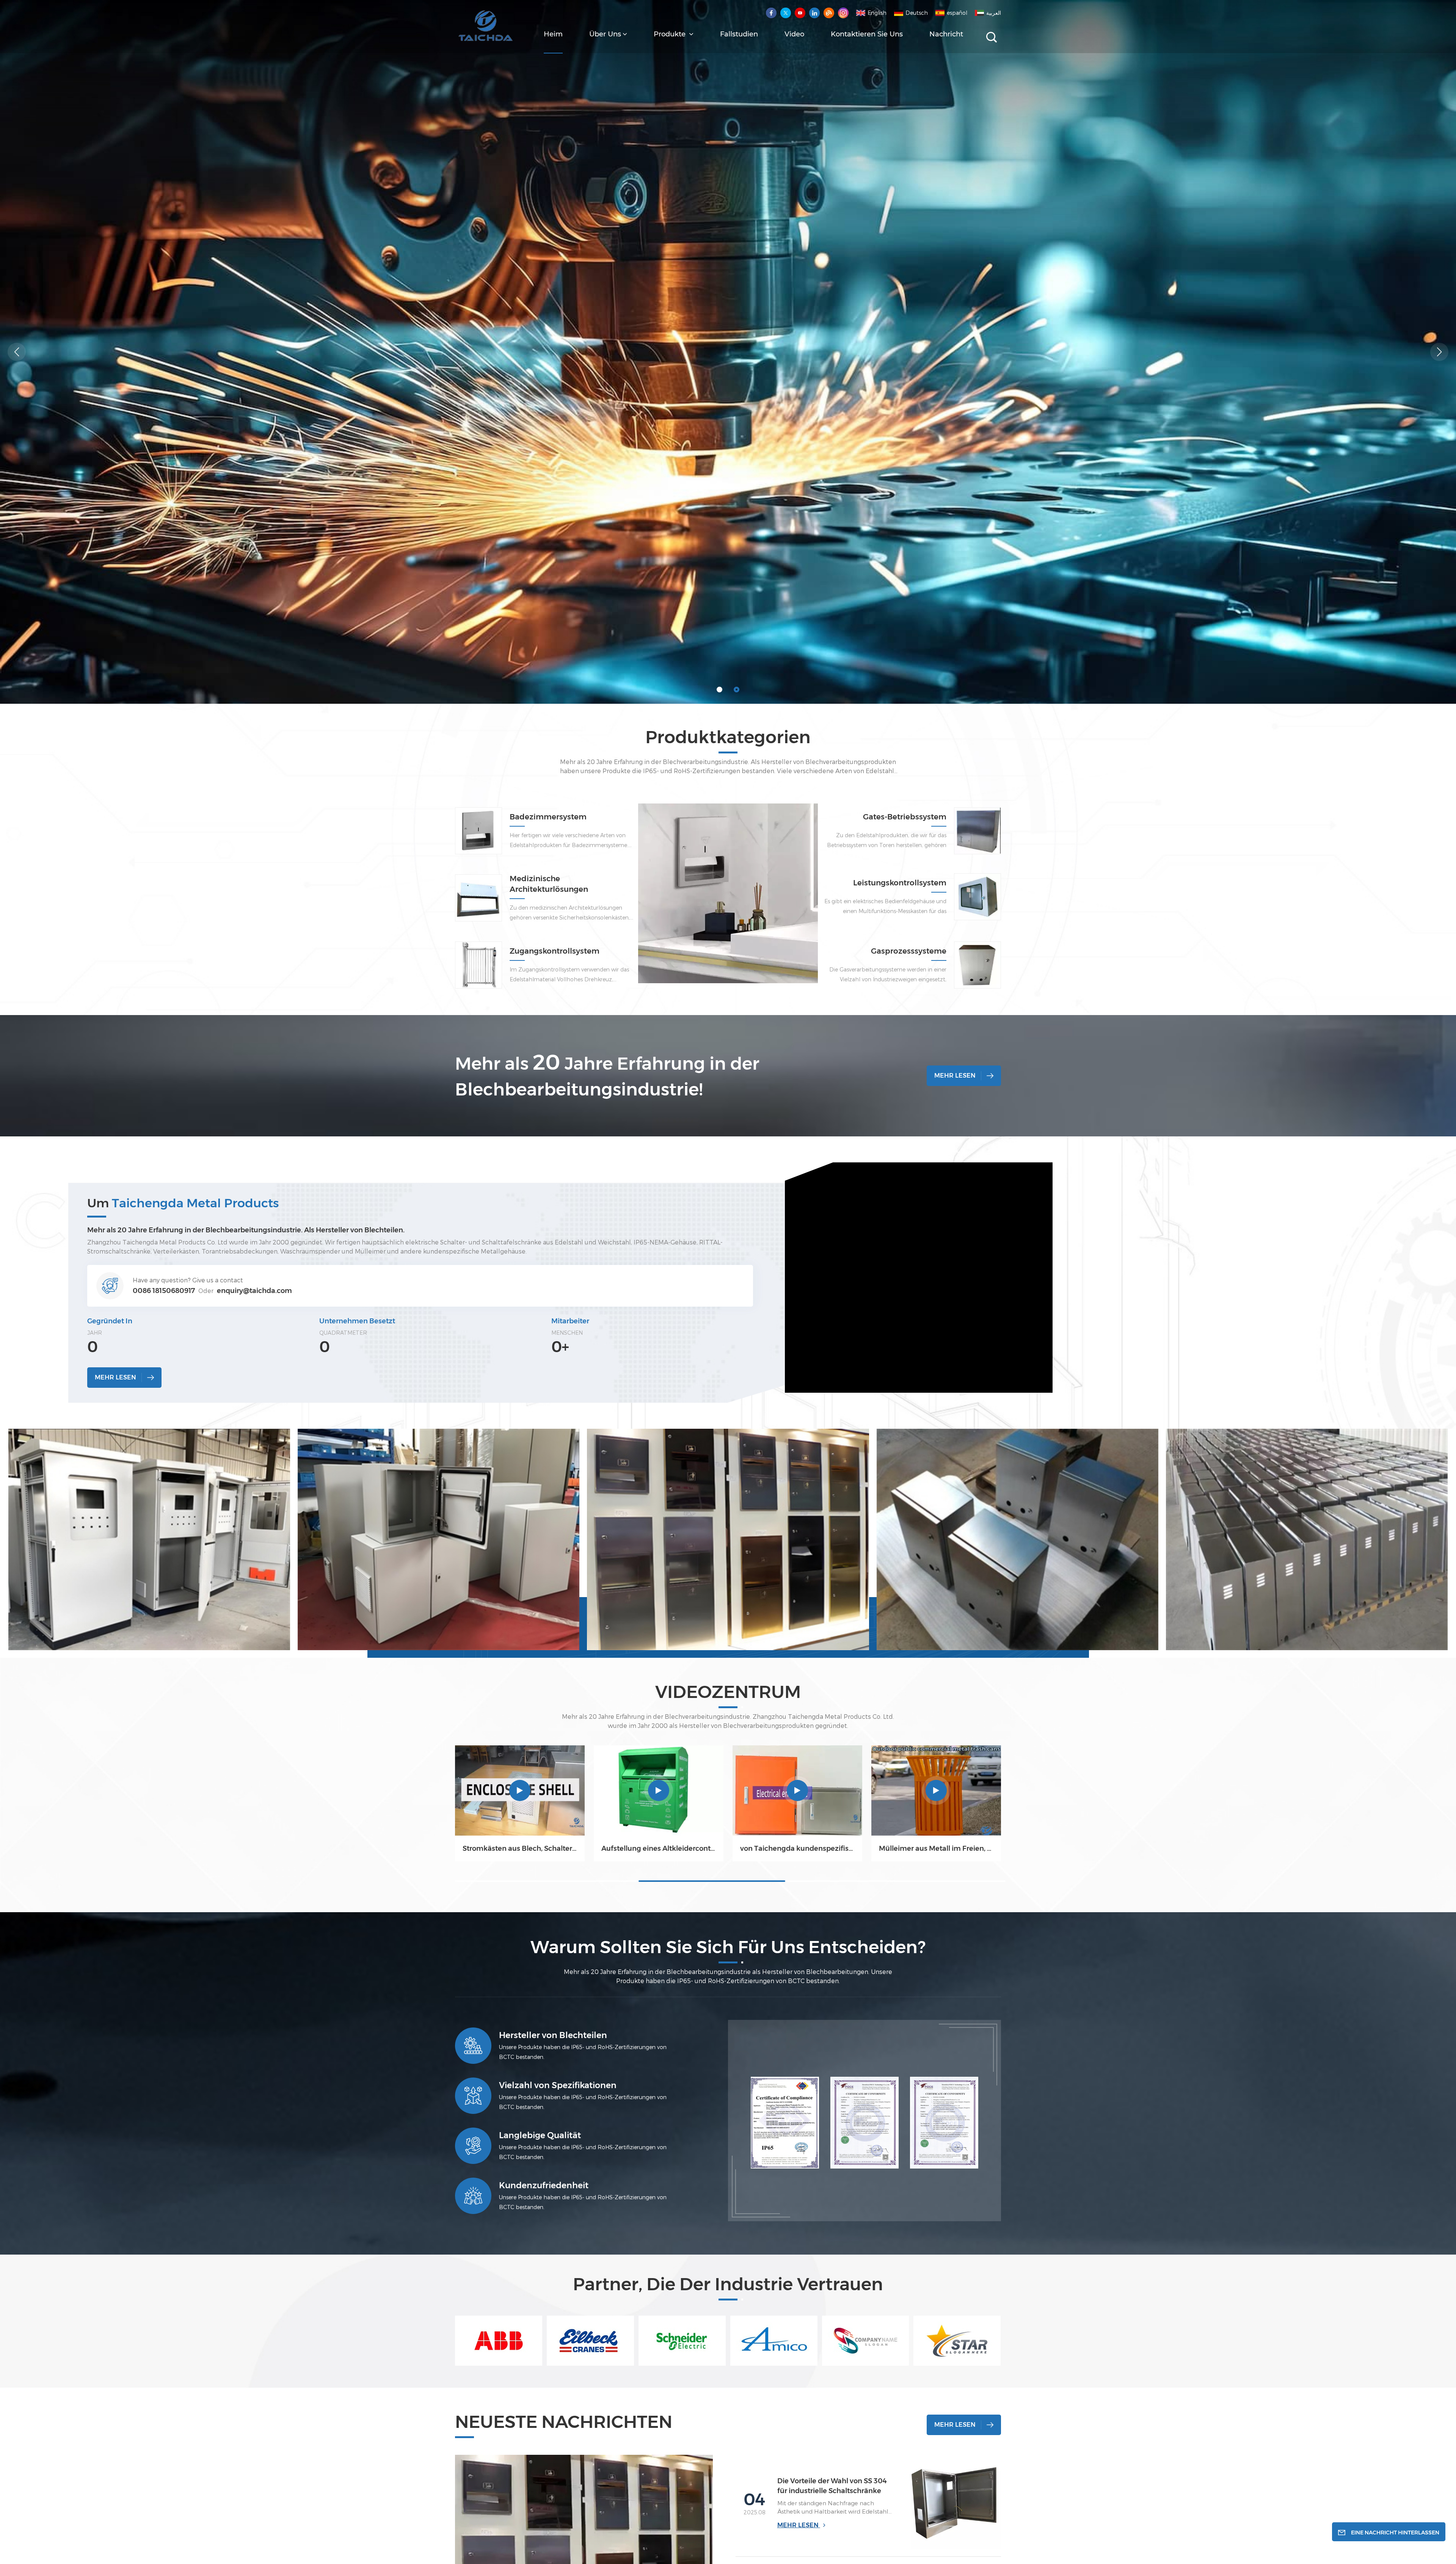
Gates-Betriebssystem (905, 817)
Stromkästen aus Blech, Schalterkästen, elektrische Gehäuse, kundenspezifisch (520, 1848)
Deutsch (917, 13)
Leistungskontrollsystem (900, 883)
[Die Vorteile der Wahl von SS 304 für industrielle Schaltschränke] (954, 2502)
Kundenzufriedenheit (544, 2185)
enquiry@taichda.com (254, 1291)
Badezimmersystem (548, 817)
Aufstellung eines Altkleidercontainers (659, 1848)
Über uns (605, 34)
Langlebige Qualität (540, 2135)
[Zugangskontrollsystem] (479, 965)
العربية (994, 13)
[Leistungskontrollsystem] (977, 897)
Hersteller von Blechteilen (553, 2035)
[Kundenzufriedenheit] (473, 2196)
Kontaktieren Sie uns (867, 34)
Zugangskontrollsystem (555, 951)
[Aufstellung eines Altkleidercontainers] (659, 1790)
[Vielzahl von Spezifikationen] (473, 2096)
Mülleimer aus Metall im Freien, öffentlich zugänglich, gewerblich (242, 1848)
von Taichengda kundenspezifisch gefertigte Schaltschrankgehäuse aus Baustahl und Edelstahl (104, 1848)
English (877, 13)
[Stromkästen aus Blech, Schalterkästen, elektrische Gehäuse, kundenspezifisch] (520, 1790)
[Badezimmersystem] (728, 919)
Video (794, 34)
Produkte (671, 34)
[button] (719, 690)
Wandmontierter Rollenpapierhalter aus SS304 (381, 1848)
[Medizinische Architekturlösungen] (479, 898)
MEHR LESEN (955, 1076)
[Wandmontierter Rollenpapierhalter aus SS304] (381, 1790)
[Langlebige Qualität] (473, 2146)
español (957, 13)
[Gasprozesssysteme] (977, 965)
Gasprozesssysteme (909, 951)
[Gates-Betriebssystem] (977, 831)
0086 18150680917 (164, 1291)
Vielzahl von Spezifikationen (558, 2085)
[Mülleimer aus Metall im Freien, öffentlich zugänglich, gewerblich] (242, 1790)
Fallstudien (739, 34)
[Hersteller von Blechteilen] (473, 2046)
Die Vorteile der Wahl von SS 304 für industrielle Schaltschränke (832, 2486)
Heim (553, 34)
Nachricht (946, 34)
